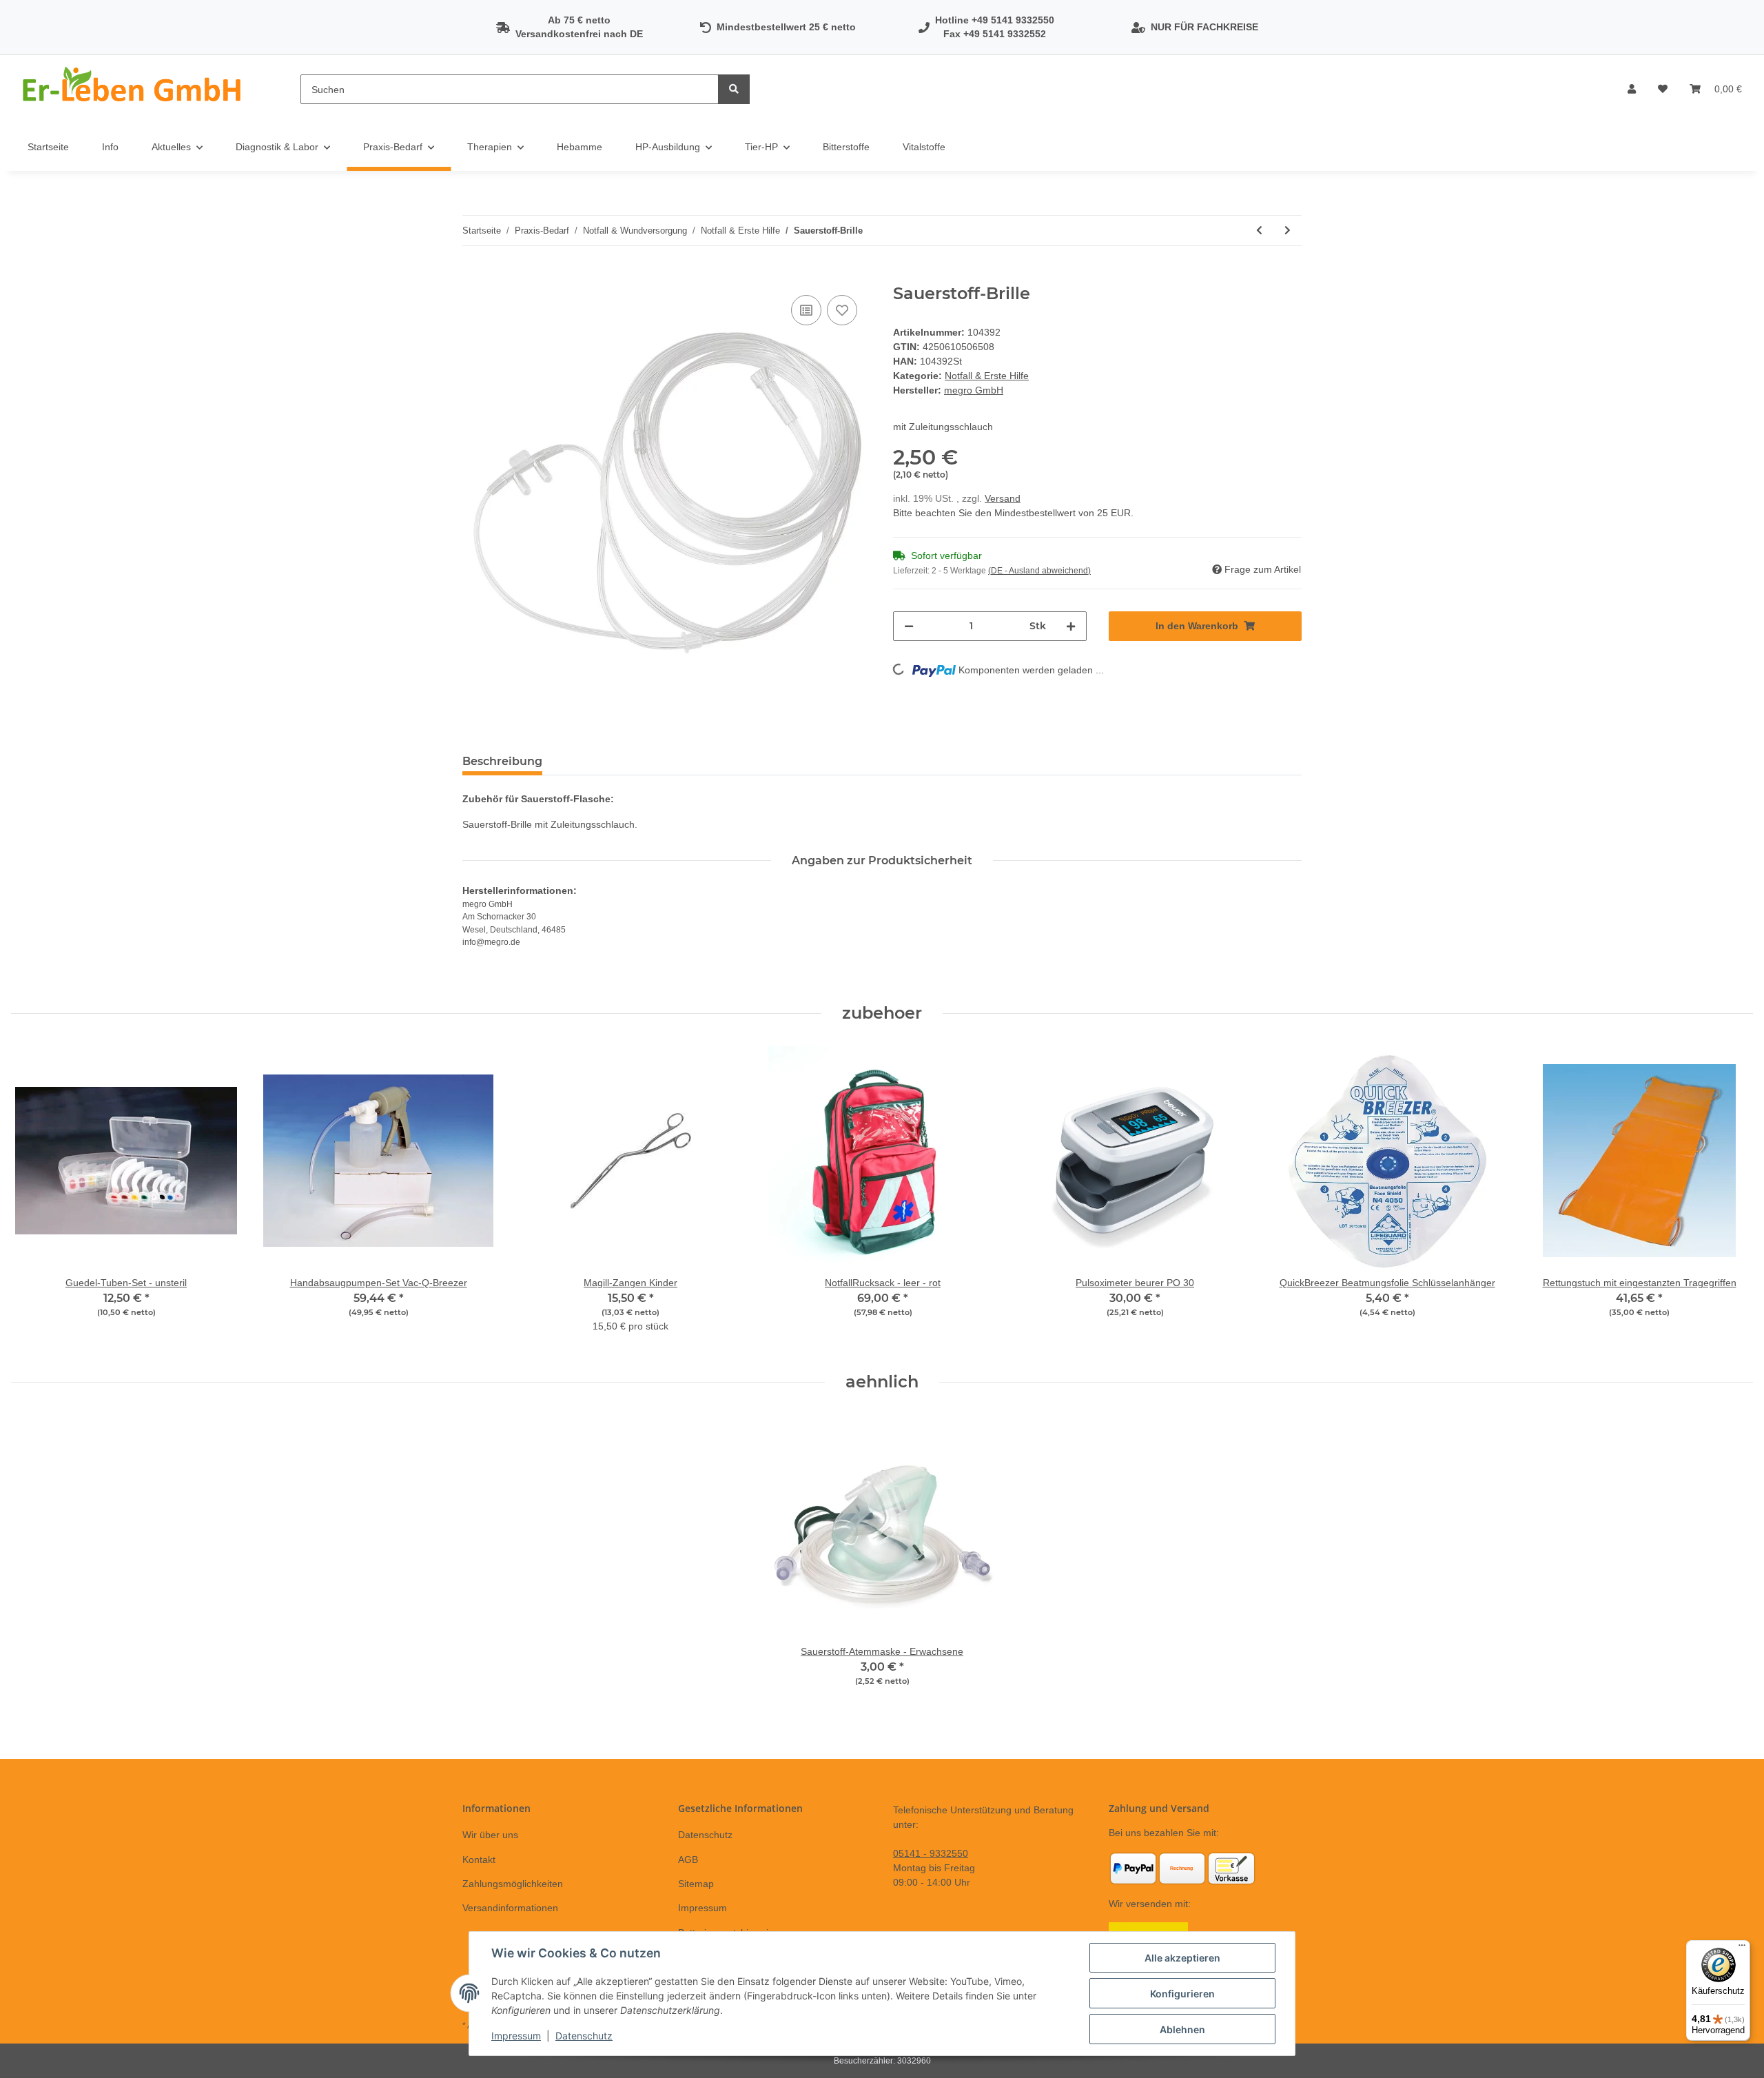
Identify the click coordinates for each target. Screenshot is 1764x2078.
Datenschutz (705, 1835)
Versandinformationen (510, 1908)
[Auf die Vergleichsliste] (806, 310)
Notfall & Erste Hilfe (987, 376)
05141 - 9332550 (931, 1853)
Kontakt (479, 1860)
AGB (688, 1860)
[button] (1632, 89)
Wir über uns (490, 1835)
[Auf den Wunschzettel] (842, 310)
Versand (1003, 498)
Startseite (48, 147)
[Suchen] (734, 89)
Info (110, 147)
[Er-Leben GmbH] (134, 89)
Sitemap (696, 1884)
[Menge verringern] (909, 626)
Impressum (702, 1908)
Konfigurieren (1182, 1994)
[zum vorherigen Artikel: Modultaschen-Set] (1259, 231)
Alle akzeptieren (1182, 1958)
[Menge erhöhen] (1071, 626)
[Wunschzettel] (1663, 89)
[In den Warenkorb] (473, 276)
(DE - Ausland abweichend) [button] (1039, 571)
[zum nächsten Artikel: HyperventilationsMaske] (1288, 231)
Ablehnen (1182, 2029)
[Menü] (1742, 1948)
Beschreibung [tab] (502, 761)
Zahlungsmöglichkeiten (513, 1884)
